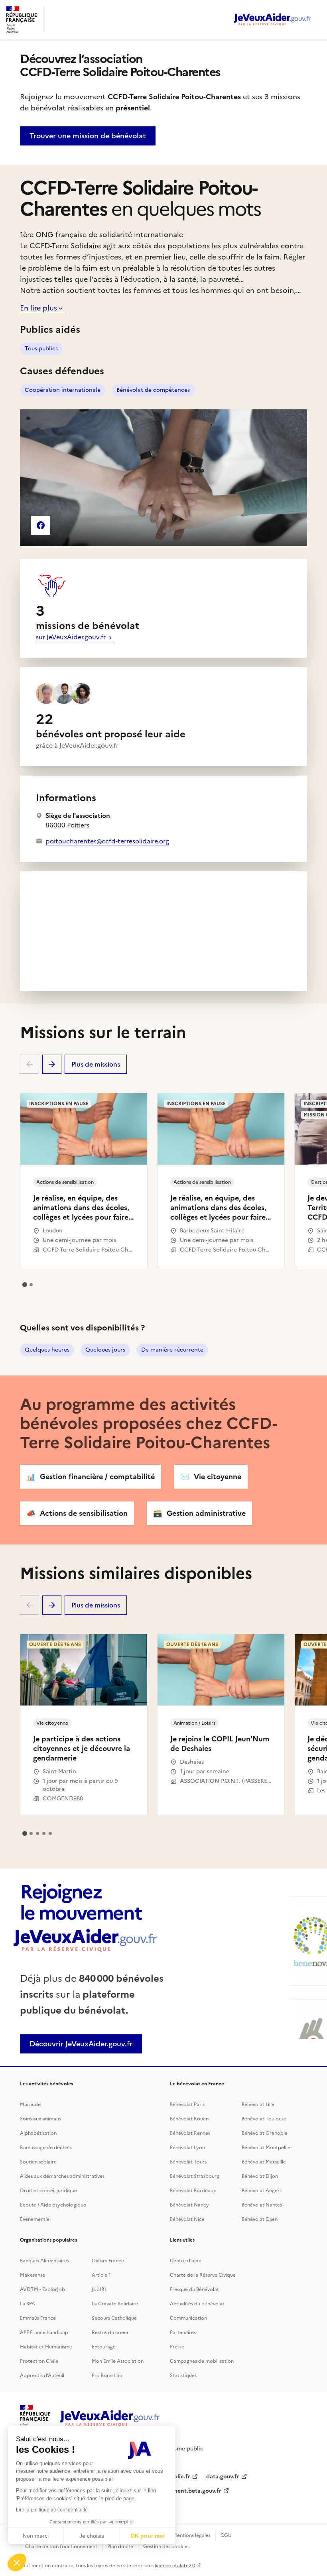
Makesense (33, 2275)
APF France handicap (44, 2332)
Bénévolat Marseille (264, 2162)
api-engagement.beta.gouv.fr (182, 2491)
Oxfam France (108, 2261)
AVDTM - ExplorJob (42, 2289)
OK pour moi (148, 2536)
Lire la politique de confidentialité (52, 2510)
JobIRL (99, 2289)
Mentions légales (192, 2535)
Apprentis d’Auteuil (42, 2376)
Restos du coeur (110, 2332)
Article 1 (101, 2275)
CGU (226, 2535)
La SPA (28, 2304)
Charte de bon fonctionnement (61, 2547)
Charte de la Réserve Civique (203, 2275)
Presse (177, 2347)
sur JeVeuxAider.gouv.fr (72, 637)
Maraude (30, 2104)
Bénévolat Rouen (189, 2119)
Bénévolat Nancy (189, 2205)
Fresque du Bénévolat (194, 2289)
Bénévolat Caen (260, 2219)
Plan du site (120, 2547)
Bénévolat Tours (188, 2162)
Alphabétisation (38, 2133)
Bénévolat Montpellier (267, 2148)
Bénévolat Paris (187, 2104)
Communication (188, 2318)
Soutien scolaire (38, 2162)
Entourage (104, 2347)
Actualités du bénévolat (197, 2304)
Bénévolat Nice (187, 2219)
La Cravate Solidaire (115, 2304)
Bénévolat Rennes (190, 2133)
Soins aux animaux (41, 2119)
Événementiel (35, 2219)
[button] (17, 2562)
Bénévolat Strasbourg (195, 2176)
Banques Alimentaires (44, 2261)
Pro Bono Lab (107, 2376)
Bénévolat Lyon (187, 2148)
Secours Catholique (114, 2318)
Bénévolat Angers (262, 2191)
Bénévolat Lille (258, 2104)
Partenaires (183, 2332)
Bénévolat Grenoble (265, 2133)
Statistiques (183, 2376)
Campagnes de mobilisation (202, 2361)
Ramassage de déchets (46, 2148)
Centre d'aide (186, 2261)
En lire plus (38, 308)
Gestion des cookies (166, 2547)
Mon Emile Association (118, 2361)
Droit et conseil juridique (48, 2191)
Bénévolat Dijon (260, 2176)
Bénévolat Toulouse (264, 2119)
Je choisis (92, 2536)
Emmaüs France (38, 2318)
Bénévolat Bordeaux (193, 2191)
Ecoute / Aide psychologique (53, 2205)
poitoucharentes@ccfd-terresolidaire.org (107, 841)
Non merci (36, 2536)
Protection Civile (39, 2361)
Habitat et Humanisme (46, 2347)
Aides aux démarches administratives (62, 2176)
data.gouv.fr (223, 2477)
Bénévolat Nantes (262, 2205)
